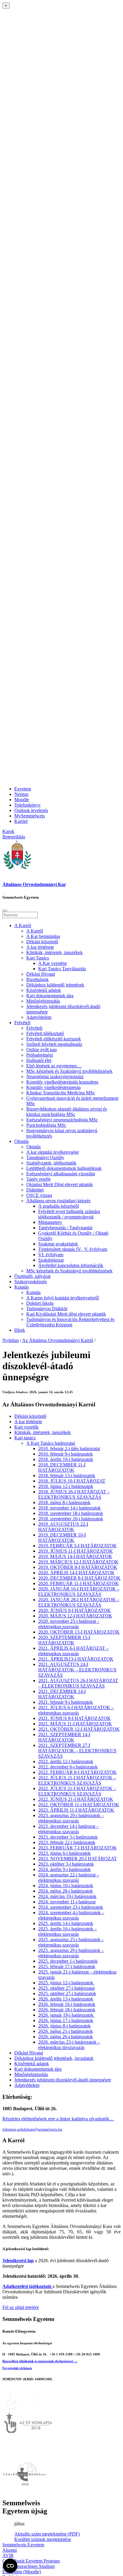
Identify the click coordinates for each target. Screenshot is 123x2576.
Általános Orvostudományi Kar (34, 884)
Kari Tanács (38, 958)
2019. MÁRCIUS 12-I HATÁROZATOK (78, 1562)
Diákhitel (35, 1190)
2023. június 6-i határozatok (64, 1853)
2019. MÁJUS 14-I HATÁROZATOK (75, 1556)
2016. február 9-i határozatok (66, 1454)
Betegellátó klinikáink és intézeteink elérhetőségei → (40, 2361)
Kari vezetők (26, 1427)
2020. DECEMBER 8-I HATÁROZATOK (79, 1578)
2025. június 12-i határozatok (66, 1983)
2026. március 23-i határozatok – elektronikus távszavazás (69, 2045)
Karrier (21, 821)
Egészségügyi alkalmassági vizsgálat (61, 1174)
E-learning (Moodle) (22, 2572)
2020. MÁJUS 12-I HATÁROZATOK (75, 1616)
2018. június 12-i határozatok (66, 1486)
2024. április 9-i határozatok (64, 1869)
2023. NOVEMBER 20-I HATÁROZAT (77, 1859)
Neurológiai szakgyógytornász (55, 1077)
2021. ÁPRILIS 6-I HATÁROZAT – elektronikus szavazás (73, 1651)
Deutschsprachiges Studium (29, 2566)
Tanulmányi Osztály (45, 1157)
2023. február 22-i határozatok (67, 1842)
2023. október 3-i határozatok (66, 1864)
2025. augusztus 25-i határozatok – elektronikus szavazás (71, 1942)
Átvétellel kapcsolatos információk (71, 1265)
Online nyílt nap (41, 1050)
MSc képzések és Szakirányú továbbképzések (69, 1071)
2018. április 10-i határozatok (66, 1459)
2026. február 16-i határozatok (67, 2004)
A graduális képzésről (59, 1206)
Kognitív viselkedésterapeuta (53, 1087)
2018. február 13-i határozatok (67, 1475)
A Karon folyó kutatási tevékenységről (63, 1298)
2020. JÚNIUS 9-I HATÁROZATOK (74, 1610)
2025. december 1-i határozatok (68, 1961)
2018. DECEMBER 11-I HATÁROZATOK (62, 1467)
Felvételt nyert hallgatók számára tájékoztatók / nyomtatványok (69, 1214)
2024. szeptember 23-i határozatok (71, 1907)
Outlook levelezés (31, 810)
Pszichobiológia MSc (46, 1125)
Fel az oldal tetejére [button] (21, 2307)
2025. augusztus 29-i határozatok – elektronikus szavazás (71, 1953)
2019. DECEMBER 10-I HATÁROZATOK (62, 1538)
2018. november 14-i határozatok (69, 1508)
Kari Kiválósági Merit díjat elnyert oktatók (66, 1314)
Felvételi (22, 1023)
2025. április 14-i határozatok (66, 1923)
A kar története (40, 947)
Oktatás (21, 1141)
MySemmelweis (30, 816)
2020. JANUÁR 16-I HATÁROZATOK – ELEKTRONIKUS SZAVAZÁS (79, 1591)
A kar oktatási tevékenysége (53, 1152)
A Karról (23, 925)
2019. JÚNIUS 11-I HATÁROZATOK (76, 1551)
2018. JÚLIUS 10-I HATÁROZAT (72, 1481)
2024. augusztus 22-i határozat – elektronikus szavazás (69, 1877)
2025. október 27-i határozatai (66, 1988)
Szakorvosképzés (31, 1282)
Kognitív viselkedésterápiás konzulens (62, 1082)
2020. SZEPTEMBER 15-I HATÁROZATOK (64, 1640)
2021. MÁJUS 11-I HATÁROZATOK (75, 1724)
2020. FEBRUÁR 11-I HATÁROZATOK (79, 1583)
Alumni (10, 2550)
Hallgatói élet (39, 1060)
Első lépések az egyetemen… (54, 1066)
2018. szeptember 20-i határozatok (71, 1519)
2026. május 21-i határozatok (66, 2031)
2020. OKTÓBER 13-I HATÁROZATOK (79, 1632)
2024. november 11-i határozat (67, 1902)
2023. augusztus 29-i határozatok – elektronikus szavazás (71, 1818)
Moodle (22, 800)
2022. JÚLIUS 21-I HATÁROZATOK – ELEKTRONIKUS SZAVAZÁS (77, 1780)
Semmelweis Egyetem (23, 2545)
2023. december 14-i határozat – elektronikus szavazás (69, 1829)
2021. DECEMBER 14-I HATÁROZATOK (62, 1694)
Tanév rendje (39, 1179)
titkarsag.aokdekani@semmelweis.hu (32, 2129)
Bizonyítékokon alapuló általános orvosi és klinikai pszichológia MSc (67, 1112)
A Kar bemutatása (43, 936)
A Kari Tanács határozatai (51, 1443)
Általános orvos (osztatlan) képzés (58, 1201)
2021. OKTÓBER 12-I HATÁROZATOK (79, 1729)
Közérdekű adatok (44, 990)
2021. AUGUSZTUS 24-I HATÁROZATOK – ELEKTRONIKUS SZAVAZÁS (77, 1670)
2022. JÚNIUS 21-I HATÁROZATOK (76, 1799)
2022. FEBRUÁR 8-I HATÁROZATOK (77, 1772)
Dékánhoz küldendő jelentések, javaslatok (54, 2058)
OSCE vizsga (39, 1195)
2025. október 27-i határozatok (67, 1993)
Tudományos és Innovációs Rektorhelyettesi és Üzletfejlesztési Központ (70, 1322)
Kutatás (21, 1287)
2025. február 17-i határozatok (67, 1966)
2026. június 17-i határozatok (66, 2020)
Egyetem (23, 789)
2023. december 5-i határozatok (68, 1837)
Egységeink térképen (17, 2368)
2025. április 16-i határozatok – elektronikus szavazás (67, 1931)
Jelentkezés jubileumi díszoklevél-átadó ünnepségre (63, 2080)
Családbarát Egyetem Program (31, 2561)
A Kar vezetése (53, 963)
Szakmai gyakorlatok (58, 1244)
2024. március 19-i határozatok (67, 1896)
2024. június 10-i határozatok (66, 1886)
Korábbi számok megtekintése (43, 2539)
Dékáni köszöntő (42, 942)
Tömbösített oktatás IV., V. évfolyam (73, 1249)
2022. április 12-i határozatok (66, 1761)
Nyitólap (11, 1340)
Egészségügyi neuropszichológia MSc (62, 1120)
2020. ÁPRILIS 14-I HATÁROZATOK (76, 1573)
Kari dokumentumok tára (50, 996)
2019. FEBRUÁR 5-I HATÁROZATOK (77, 1546)
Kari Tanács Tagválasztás (62, 969)
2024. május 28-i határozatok (66, 1891)
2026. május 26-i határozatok (66, 2037)
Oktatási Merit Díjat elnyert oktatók (60, 1184)
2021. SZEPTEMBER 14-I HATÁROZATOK (64, 1737)
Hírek (20, 1330)
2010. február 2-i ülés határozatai (69, 1449)
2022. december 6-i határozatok (68, 1767)
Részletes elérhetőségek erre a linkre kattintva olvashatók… (58, 2119)
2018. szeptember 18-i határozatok (71, 1513)
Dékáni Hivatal (41, 974)
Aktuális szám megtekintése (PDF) (47, 2534)
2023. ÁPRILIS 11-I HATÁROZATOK (76, 1810)
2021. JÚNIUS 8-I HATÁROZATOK (74, 1718)
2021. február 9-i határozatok (66, 1702)
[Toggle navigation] (5, 911)
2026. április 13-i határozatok (66, 1999)
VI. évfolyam (51, 1255)
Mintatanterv (50, 1222)
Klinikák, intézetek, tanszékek (54, 952)
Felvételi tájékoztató (45, 1033)
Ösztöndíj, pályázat (32, 1276)
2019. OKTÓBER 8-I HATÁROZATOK (78, 1567)
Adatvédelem (39, 1017)
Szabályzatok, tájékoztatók (51, 1163)
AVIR (8, 2555)
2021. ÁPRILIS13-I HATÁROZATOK (76, 1659)
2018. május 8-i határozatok (64, 1502)
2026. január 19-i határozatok (66, 2015)
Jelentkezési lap (18, 2261)
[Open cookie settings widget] (10, 2566)
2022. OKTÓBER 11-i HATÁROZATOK (79, 1805)
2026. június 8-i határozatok (64, 2026)
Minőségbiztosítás (43, 1001)
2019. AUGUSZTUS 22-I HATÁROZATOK (63, 1527)
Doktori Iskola (40, 1303)
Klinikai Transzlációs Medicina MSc (61, 1093)
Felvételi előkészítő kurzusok (54, 1039)
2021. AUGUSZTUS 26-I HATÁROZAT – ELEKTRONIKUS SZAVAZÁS (78, 1683)
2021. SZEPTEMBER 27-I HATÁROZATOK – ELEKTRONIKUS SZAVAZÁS (77, 1751)
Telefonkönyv (27, 805)
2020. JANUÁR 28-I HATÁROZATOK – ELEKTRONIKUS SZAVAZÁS (79, 1602)
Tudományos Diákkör (47, 1309)
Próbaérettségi (40, 1055)
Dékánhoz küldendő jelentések (55, 985)
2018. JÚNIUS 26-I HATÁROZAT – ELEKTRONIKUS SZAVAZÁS (74, 1494)
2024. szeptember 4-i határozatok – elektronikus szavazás (71, 1915)
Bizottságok (37, 979)
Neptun (21, 794)
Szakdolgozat (51, 1260)
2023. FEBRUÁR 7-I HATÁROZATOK (77, 1848)
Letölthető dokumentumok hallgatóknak (64, 1168)
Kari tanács (25, 1438)
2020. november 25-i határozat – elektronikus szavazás (69, 1624)
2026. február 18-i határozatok (67, 2010)
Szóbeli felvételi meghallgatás (54, 1044)
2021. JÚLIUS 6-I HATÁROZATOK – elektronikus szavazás (76, 1710)
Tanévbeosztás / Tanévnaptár (65, 1228)
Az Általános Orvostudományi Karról (58, 1340)
